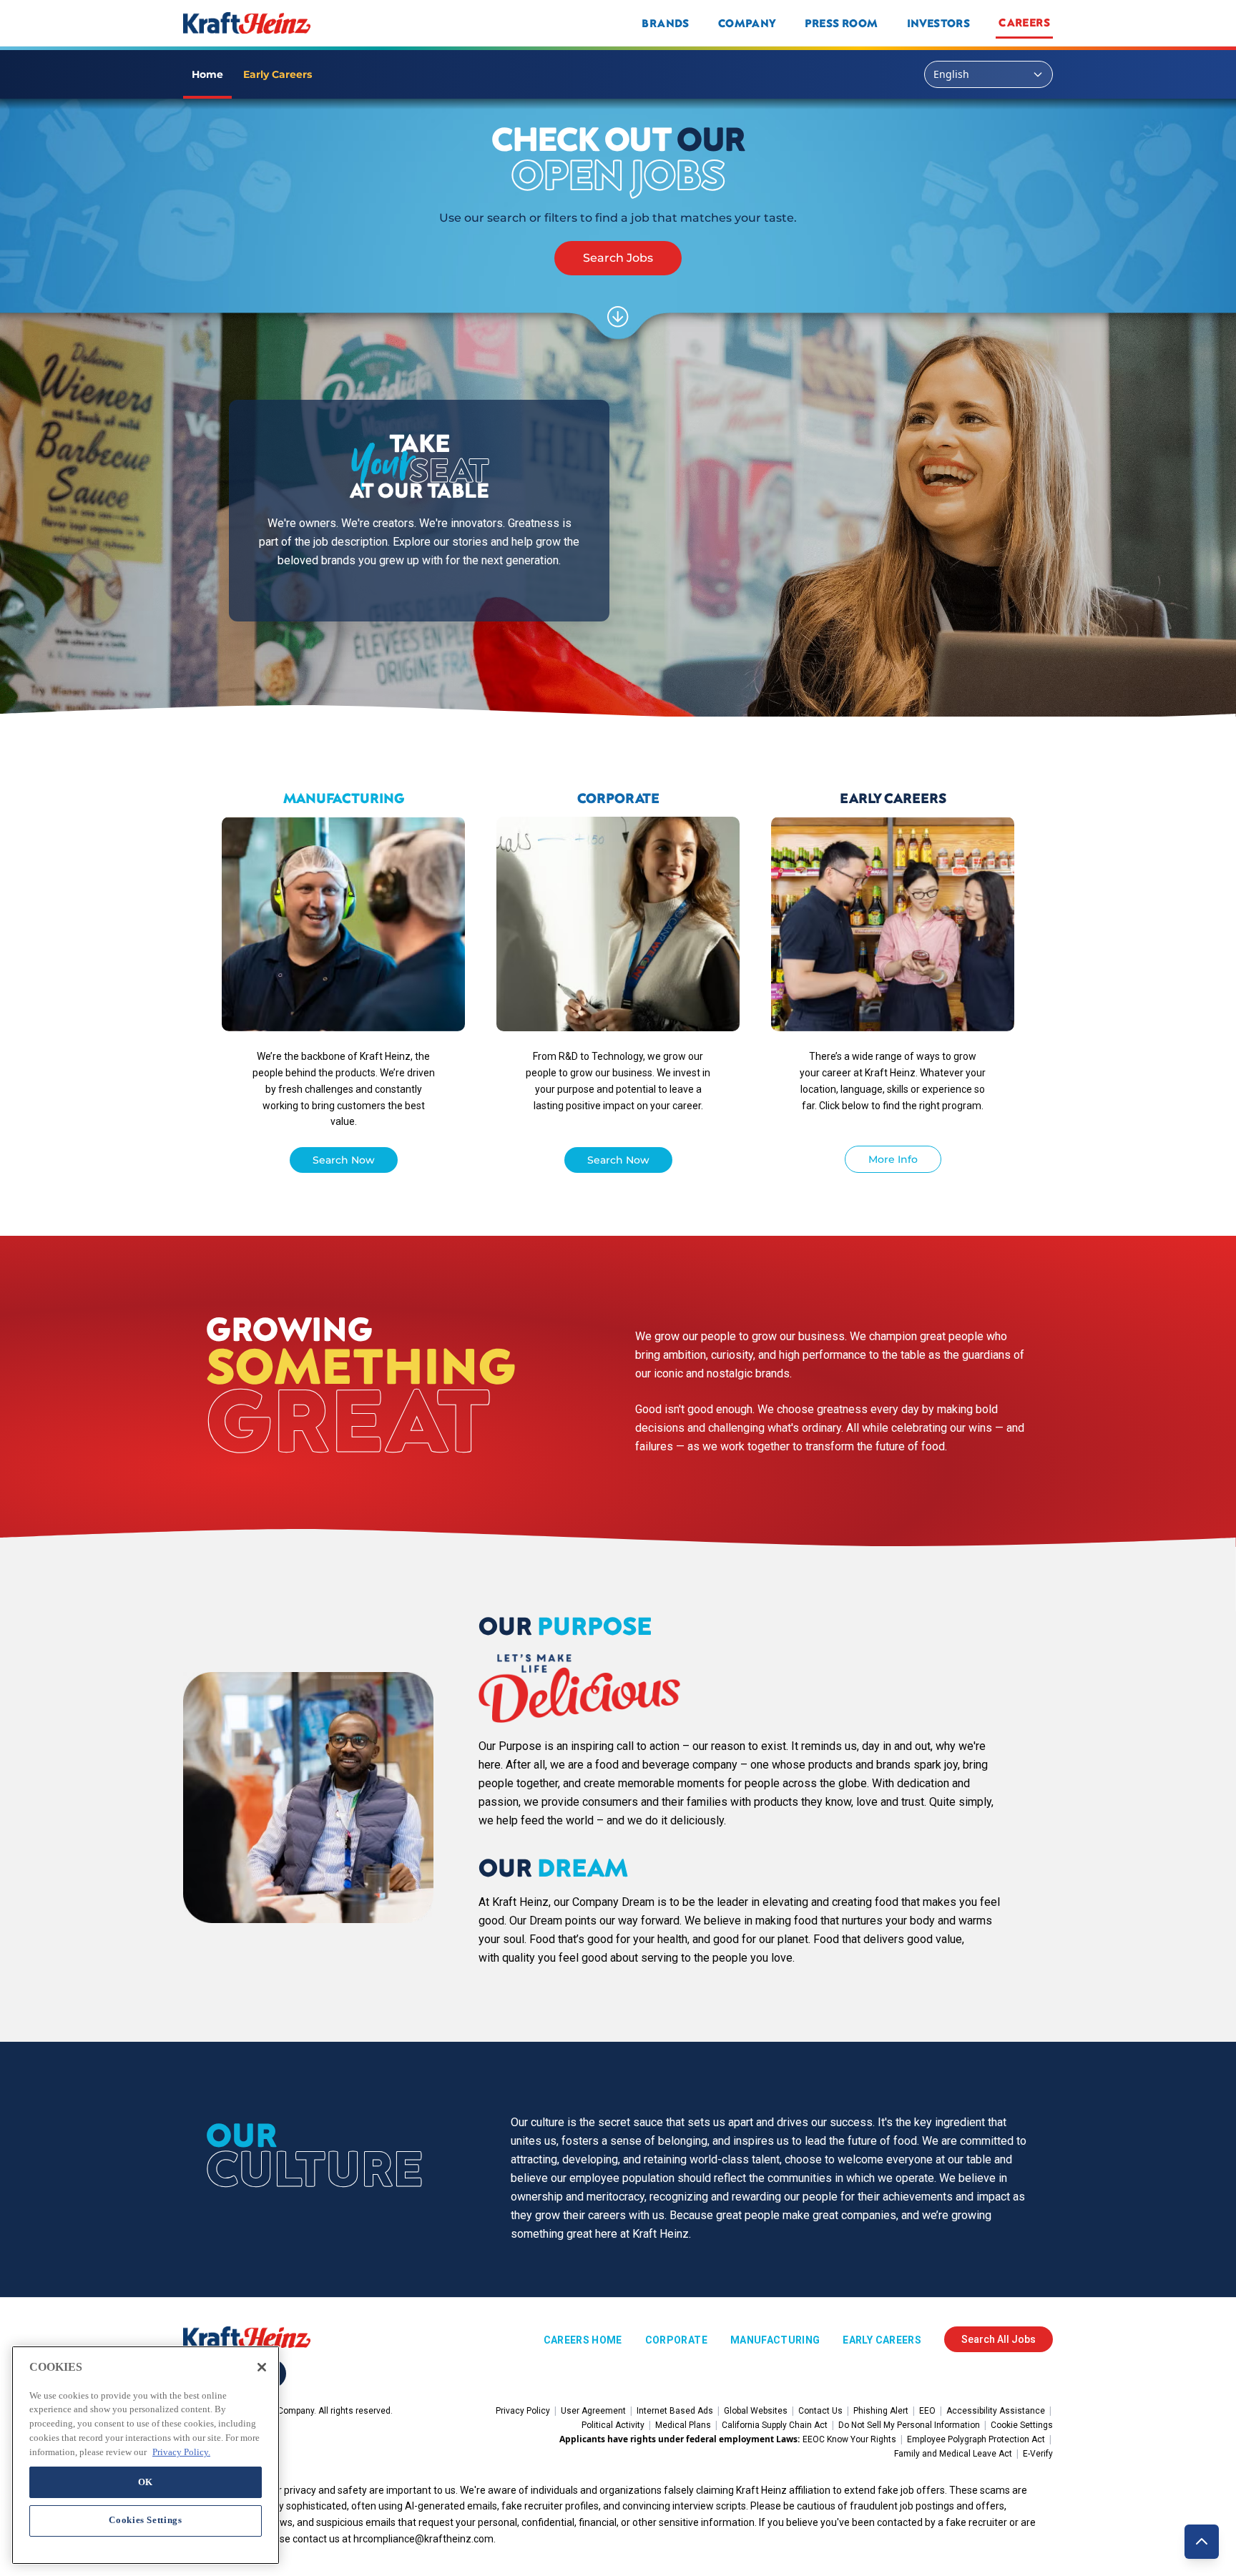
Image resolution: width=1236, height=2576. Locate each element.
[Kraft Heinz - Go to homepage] (342, 23)
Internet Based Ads (675, 2411)
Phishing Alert (881, 2411)
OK (146, 2481)
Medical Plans (683, 2425)
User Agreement (593, 2411)
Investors (939, 23)
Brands (665, 23)
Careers (1024, 22)
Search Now (344, 1160)
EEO (927, 2411)
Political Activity (613, 2425)
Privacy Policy (523, 2411)
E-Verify (1038, 2454)
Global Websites (756, 2411)
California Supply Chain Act (775, 2425)
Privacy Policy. (181, 2451)
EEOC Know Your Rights (849, 2439)
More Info (893, 1159)
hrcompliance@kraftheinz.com (423, 2539)
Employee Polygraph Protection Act (976, 2439)
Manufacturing (775, 2340)
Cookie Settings (1022, 2425)
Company (747, 23)
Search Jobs (618, 258)
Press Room (842, 23)
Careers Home (583, 2340)
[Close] (262, 2367)
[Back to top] (1202, 2542)
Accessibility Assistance (996, 2411)
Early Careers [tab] (278, 74)
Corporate (676, 2340)
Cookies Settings (146, 2520)
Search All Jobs (999, 2339)
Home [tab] (207, 74)
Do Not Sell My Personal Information (909, 2425)
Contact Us (820, 2411)
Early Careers (882, 2340)
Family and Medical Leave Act (953, 2454)
